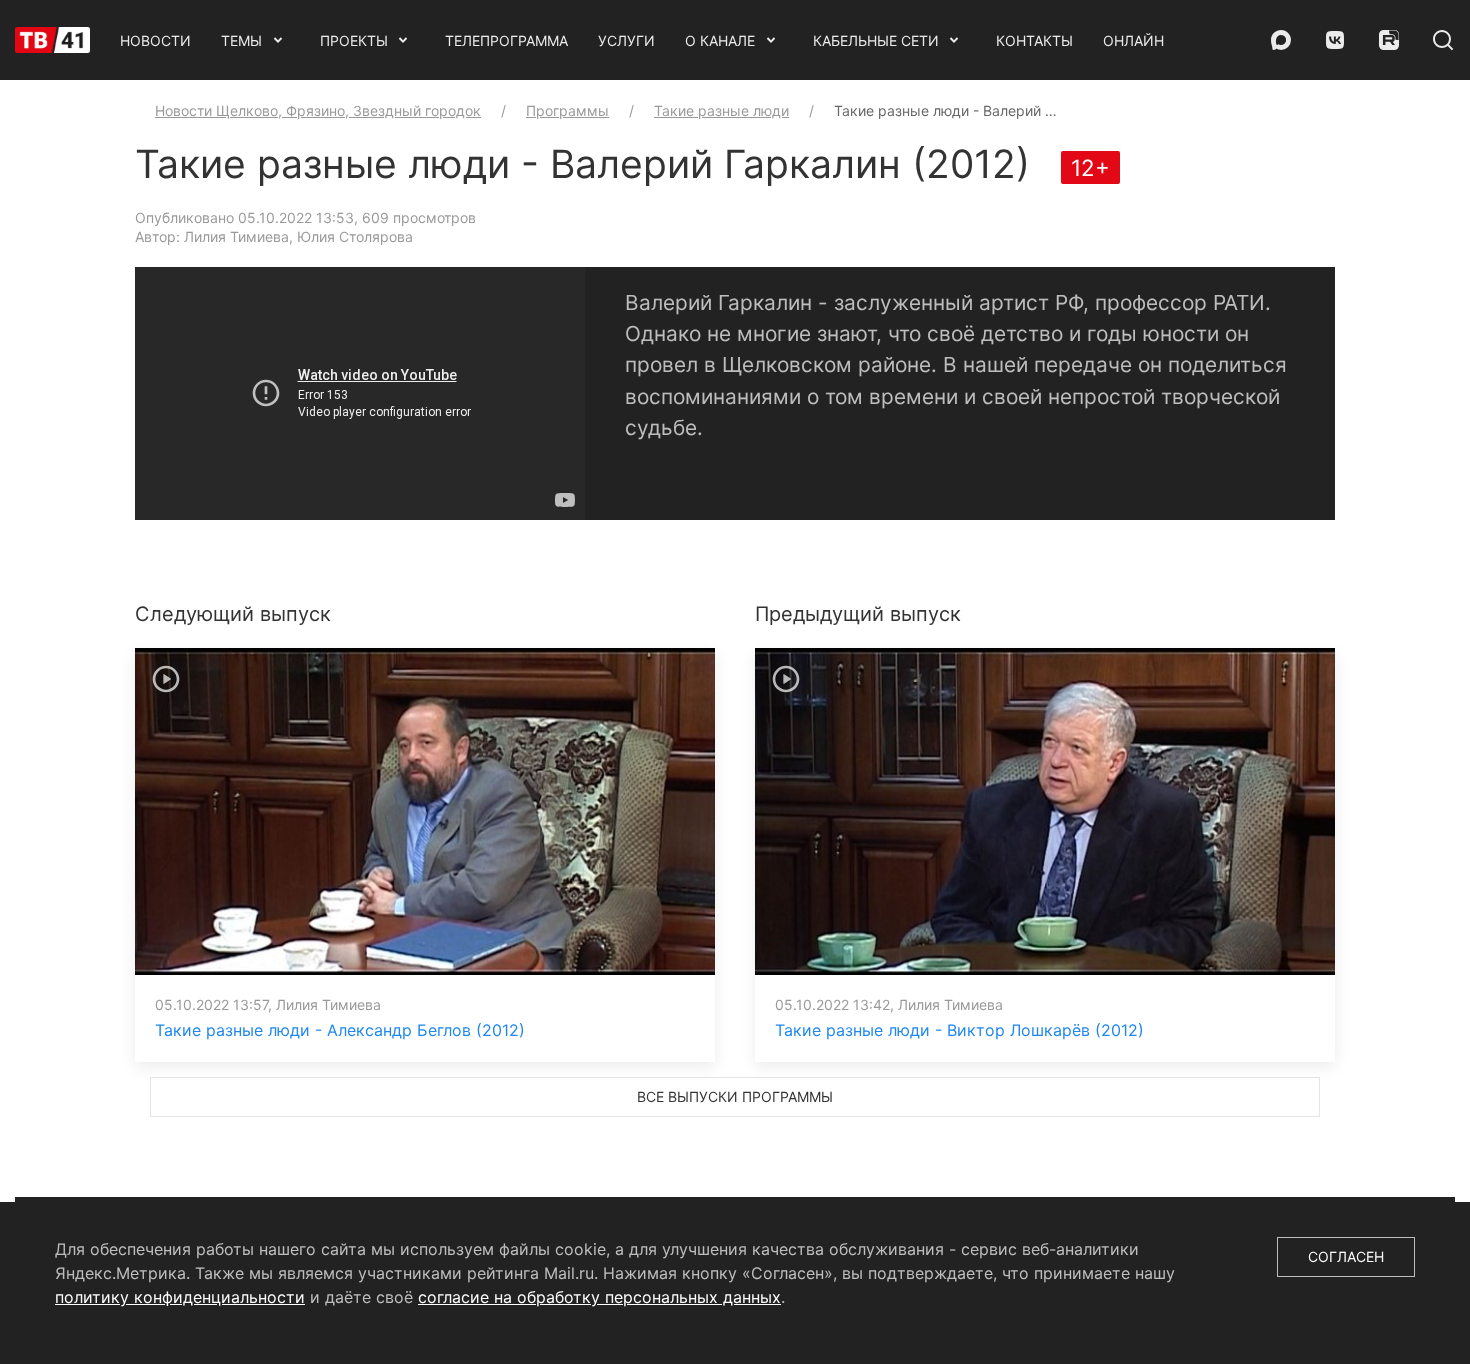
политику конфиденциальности (180, 1297)
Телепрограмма (506, 40)
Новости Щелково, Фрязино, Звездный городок (318, 110)
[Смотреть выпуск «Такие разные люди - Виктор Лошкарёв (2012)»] (1045, 810)
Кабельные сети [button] (876, 40)
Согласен (1346, 1256)
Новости (155, 40)
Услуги (626, 40)
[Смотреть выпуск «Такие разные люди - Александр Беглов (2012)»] (425, 810)
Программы (567, 110)
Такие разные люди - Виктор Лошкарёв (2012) (959, 1030)
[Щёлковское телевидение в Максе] (1281, 40)
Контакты (1034, 40)
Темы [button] (241, 40)
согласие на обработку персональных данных (599, 1297)
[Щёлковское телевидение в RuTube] (1389, 40)
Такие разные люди (721, 110)
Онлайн (1133, 40)
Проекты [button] (354, 40)
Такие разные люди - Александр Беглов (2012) (340, 1030)
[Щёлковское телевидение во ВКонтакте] (1335, 40)
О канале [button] (720, 40)
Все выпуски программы (735, 1096)
